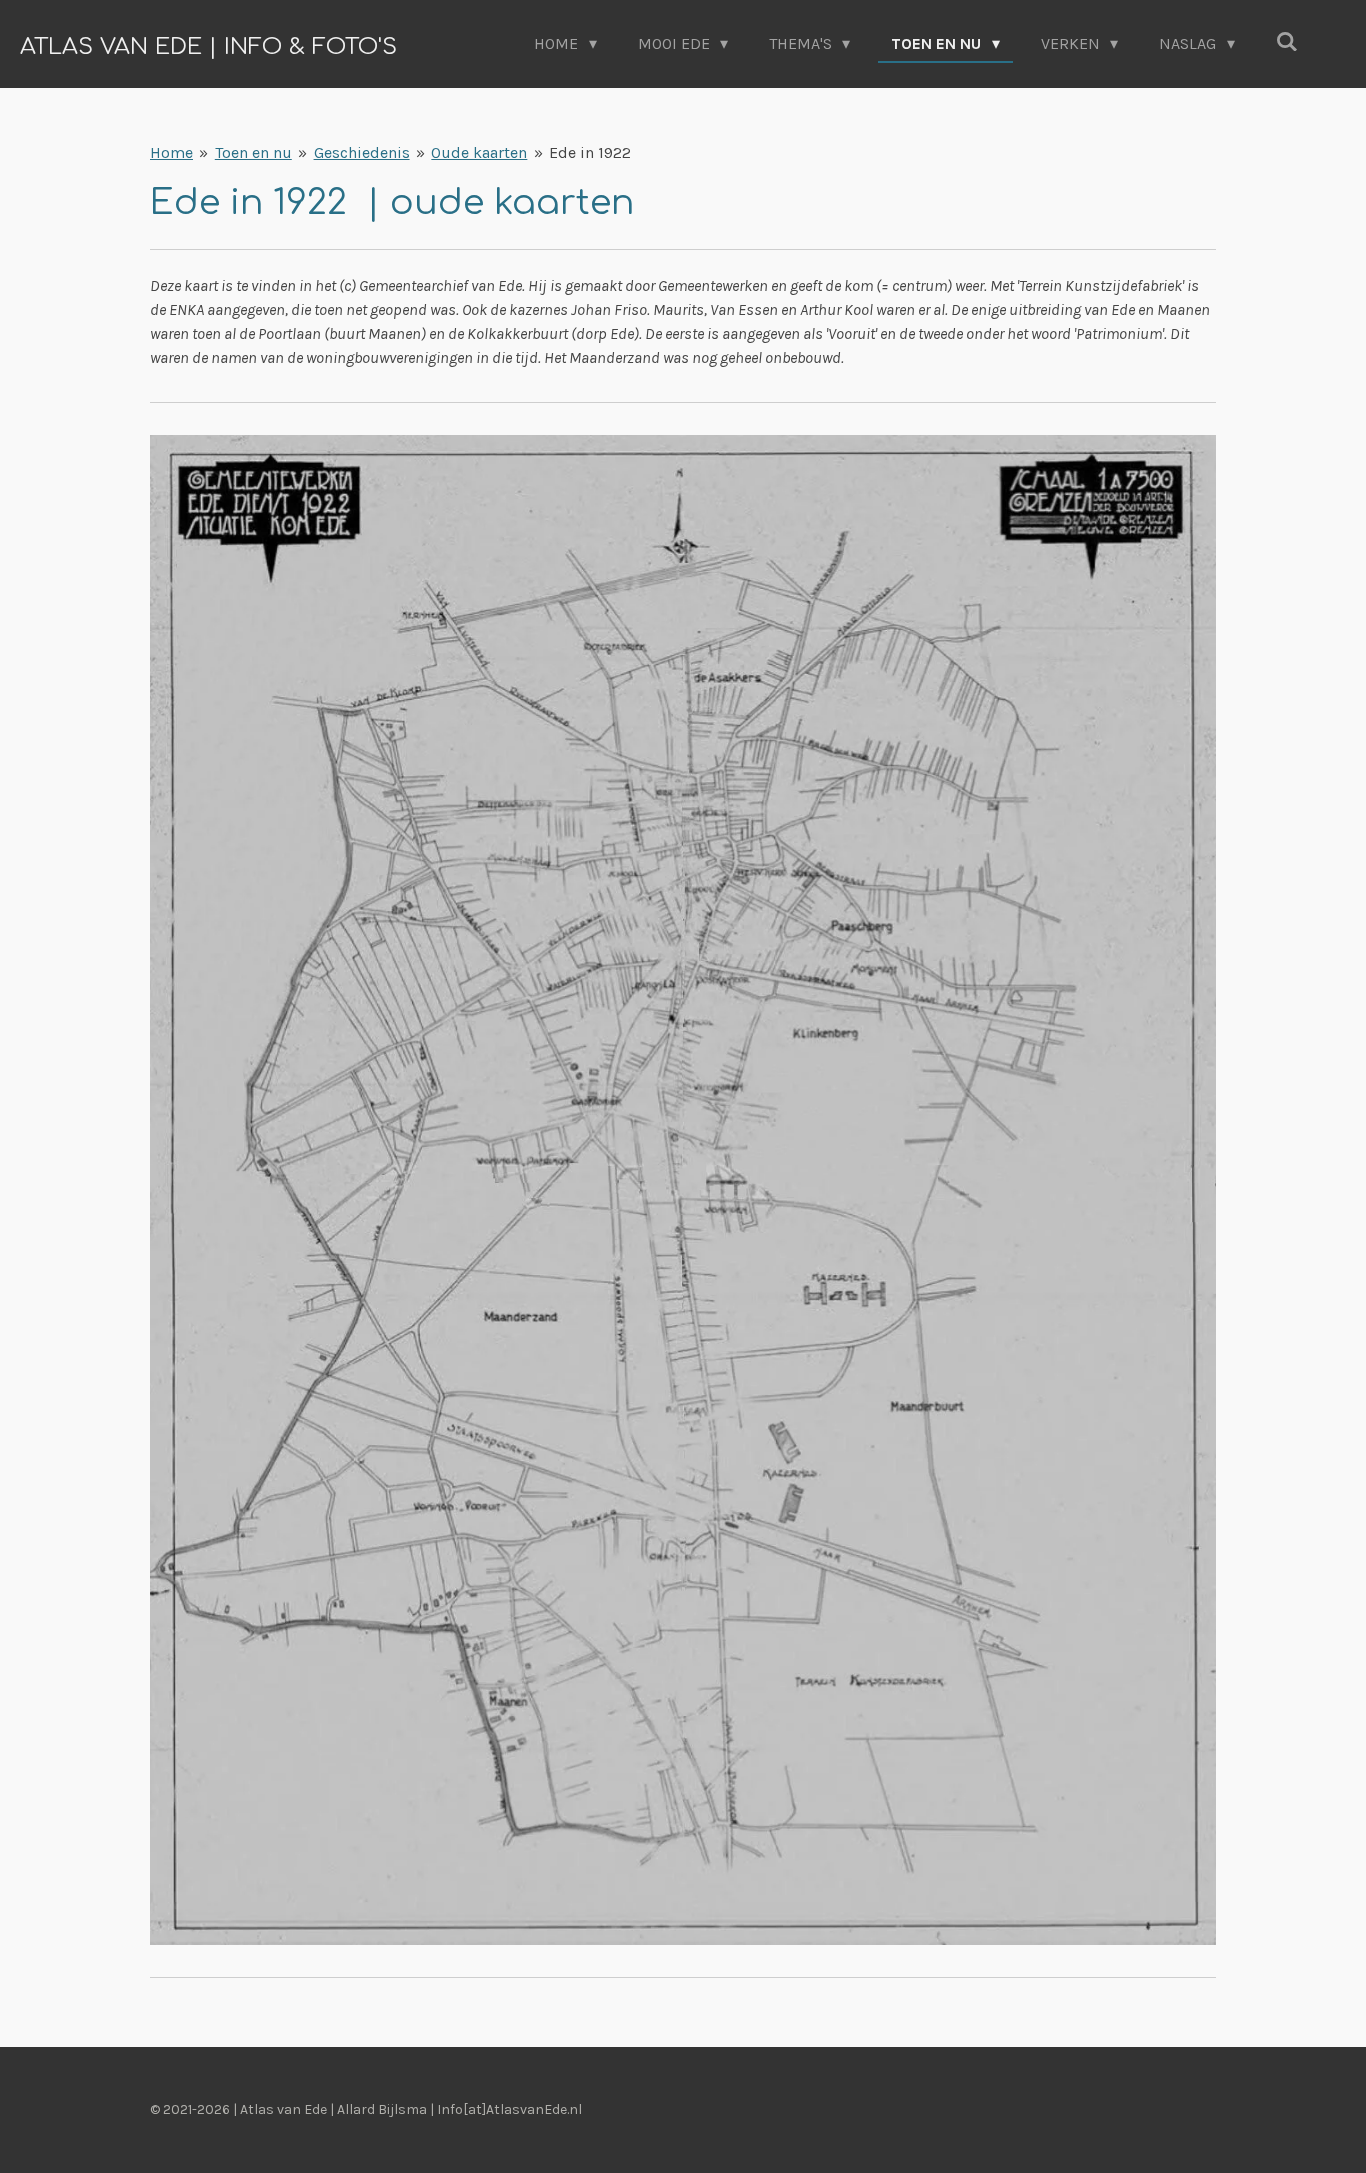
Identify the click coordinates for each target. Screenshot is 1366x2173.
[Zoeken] (1287, 41)
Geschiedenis (362, 152)
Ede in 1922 (590, 152)
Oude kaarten (479, 152)
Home (171, 152)
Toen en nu (253, 152)
